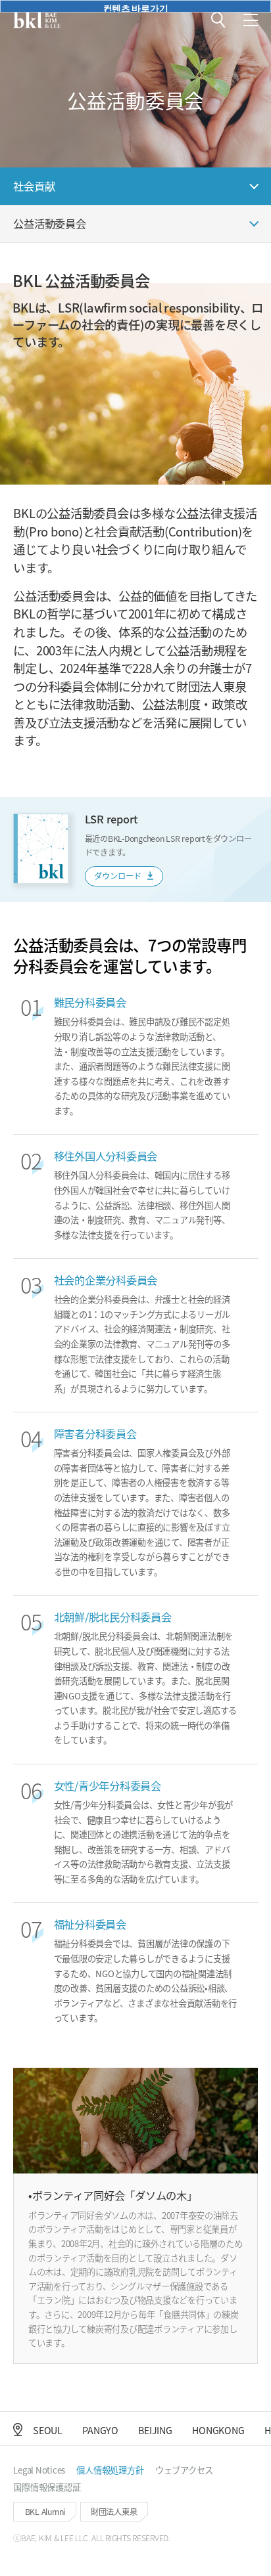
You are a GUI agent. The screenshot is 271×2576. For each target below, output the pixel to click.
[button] (219, 20)
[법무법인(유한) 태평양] (37, 20)
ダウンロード (119, 876)
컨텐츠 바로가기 (136, 7)
